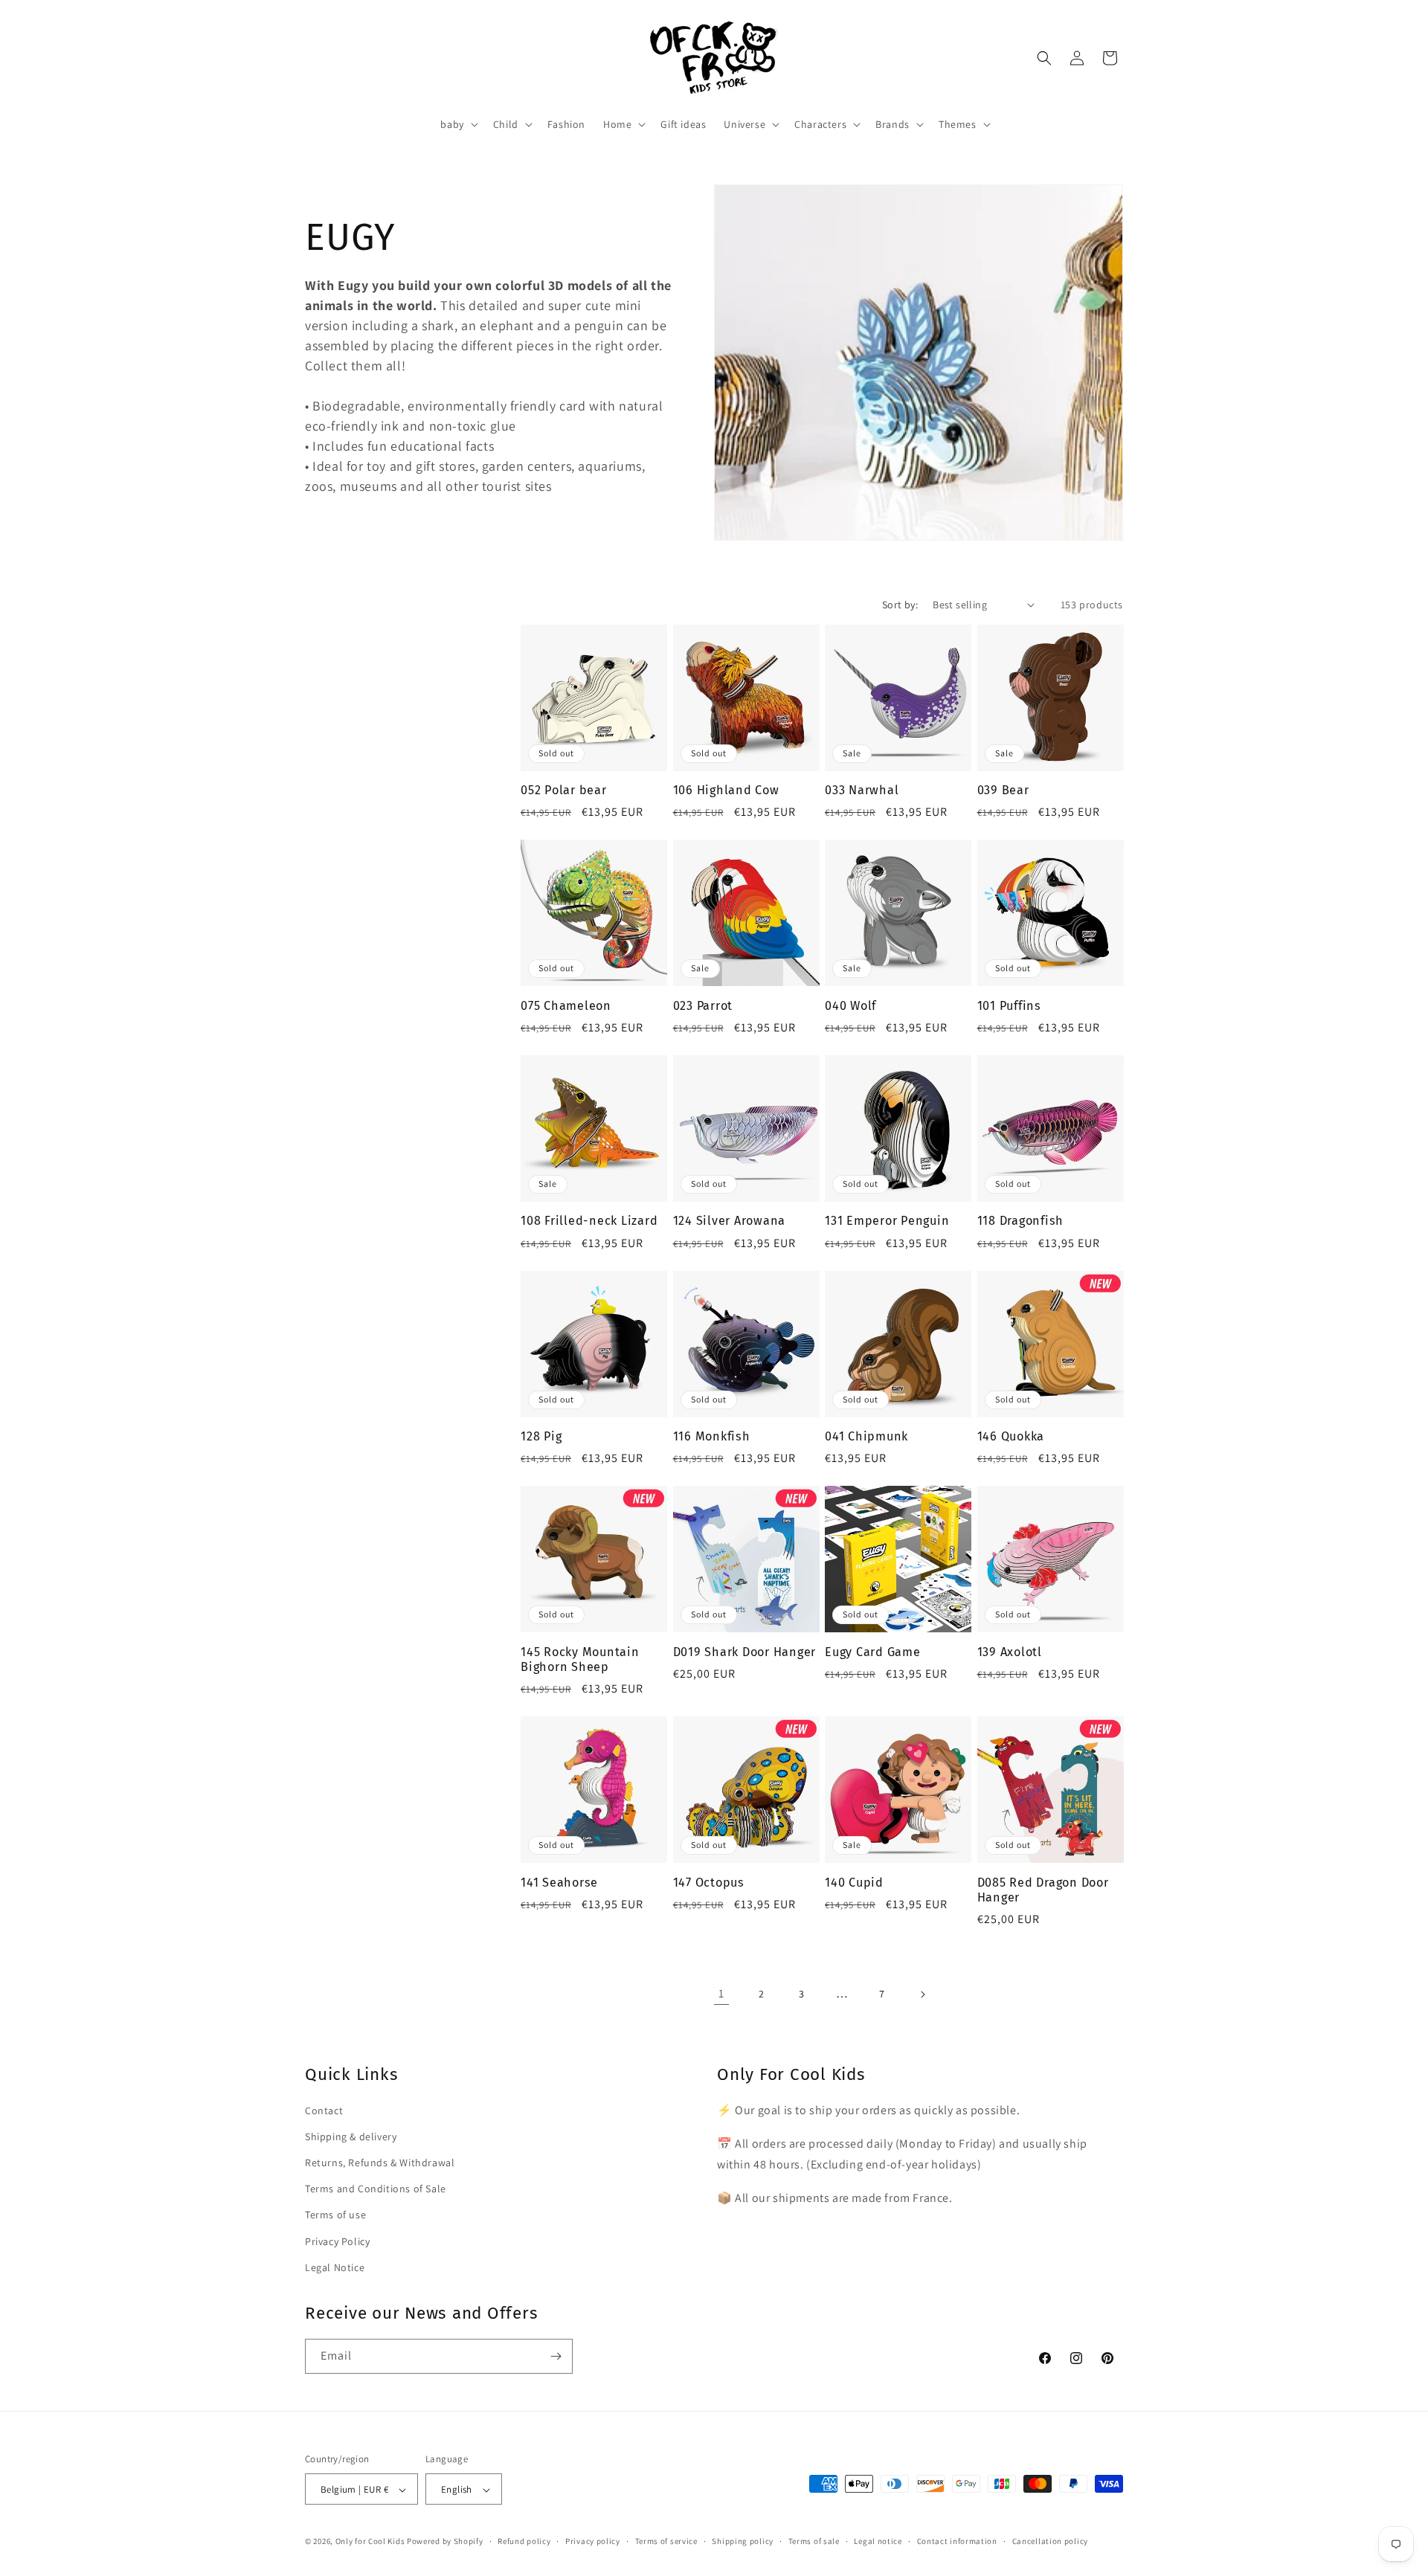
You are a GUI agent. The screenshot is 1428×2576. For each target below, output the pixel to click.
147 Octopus (709, 1883)
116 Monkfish (712, 1436)
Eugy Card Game (873, 1652)
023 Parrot (703, 1006)
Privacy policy (593, 2541)
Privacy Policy (337, 2241)
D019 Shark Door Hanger (745, 1652)
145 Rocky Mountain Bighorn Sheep (580, 1659)
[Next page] (922, 1994)
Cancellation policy (1050, 2541)
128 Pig (541, 1436)
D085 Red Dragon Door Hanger (1043, 1890)
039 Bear (1003, 790)
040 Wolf (850, 1006)
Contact (324, 2110)
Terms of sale (814, 2541)
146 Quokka (1011, 1436)
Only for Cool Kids (370, 2542)
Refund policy (524, 2541)
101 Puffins (1009, 1006)
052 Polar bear (564, 790)
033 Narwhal (862, 790)
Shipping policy (743, 2541)
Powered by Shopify (445, 2542)
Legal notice (878, 2541)
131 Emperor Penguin (887, 1221)
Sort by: (900, 605)
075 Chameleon (566, 1006)
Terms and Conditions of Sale (376, 2189)
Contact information (957, 2541)
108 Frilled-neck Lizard (589, 1221)
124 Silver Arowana (730, 1221)
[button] (457, 124)
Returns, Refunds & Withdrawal (380, 2163)
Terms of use (335, 2215)
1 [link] (721, 1993)
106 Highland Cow (726, 790)
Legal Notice (335, 2267)
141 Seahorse (559, 1883)
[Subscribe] (556, 2356)
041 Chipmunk (866, 1436)
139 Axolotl (1010, 1652)
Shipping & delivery (351, 2137)
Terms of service (666, 2541)
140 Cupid (854, 1883)
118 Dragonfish (1021, 1221)
